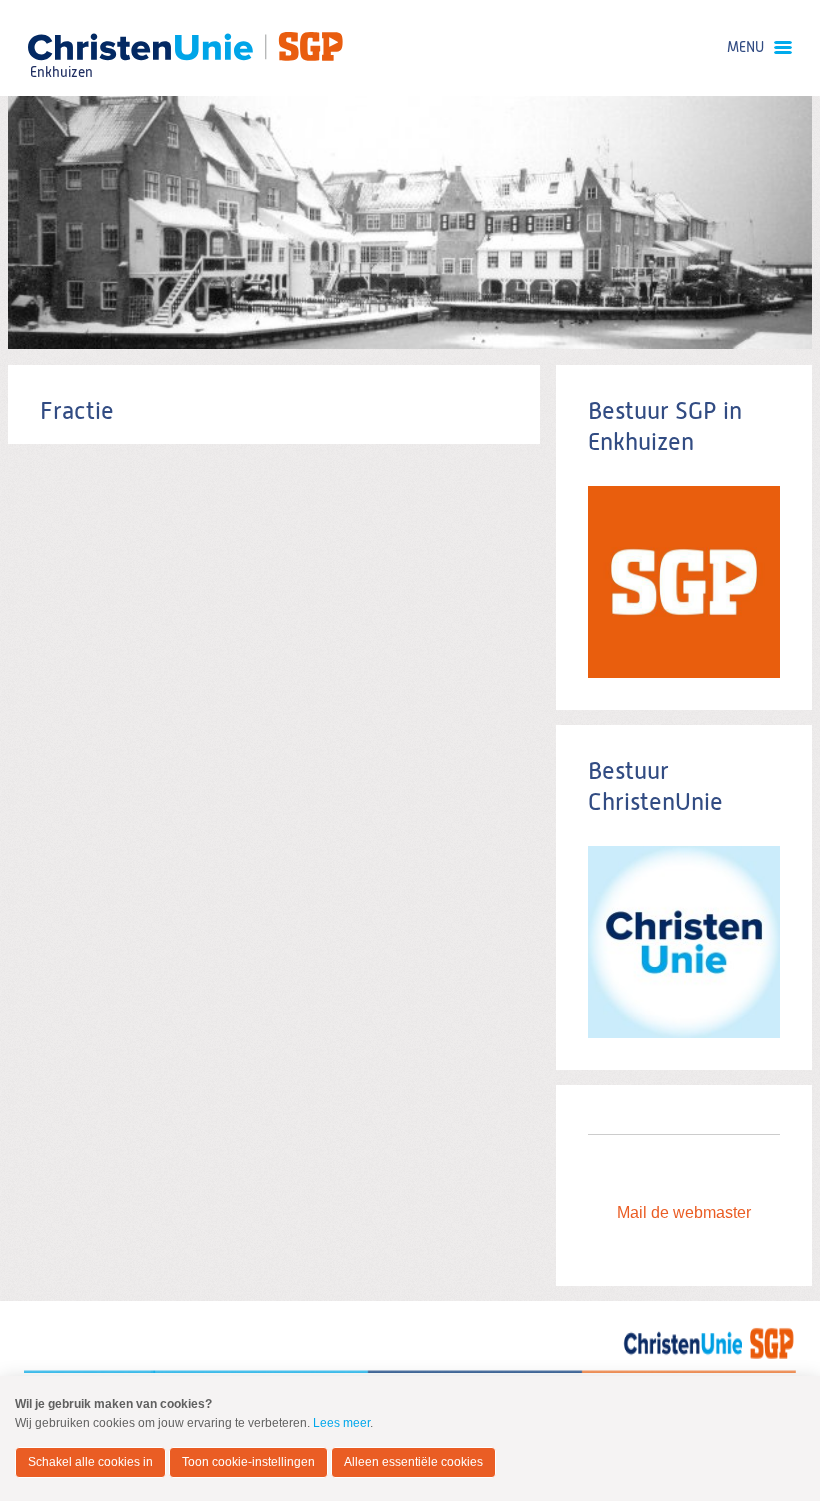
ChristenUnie (60, 45)
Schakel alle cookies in (90, 1462)
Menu (745, 48)
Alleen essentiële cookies (413, 1462)
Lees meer (341, 1423)
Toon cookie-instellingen (248, 1462)
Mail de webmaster (684, 1212)
